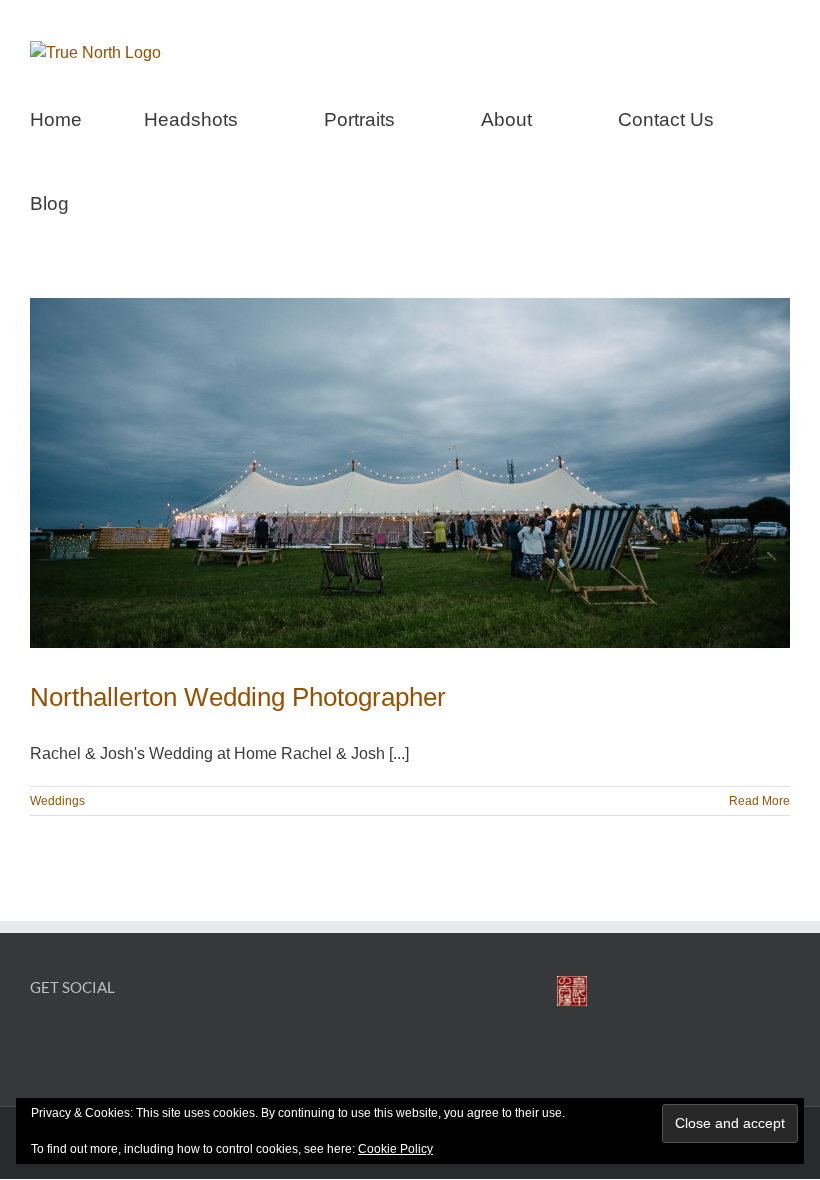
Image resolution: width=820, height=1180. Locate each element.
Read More (759, 801)
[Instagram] (73, 1039)
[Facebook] (39, 1039)
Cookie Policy (395, 1149)
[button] (138, 201)
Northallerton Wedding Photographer (238, 697)
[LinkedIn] (107, 1039)
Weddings (57, 801)
